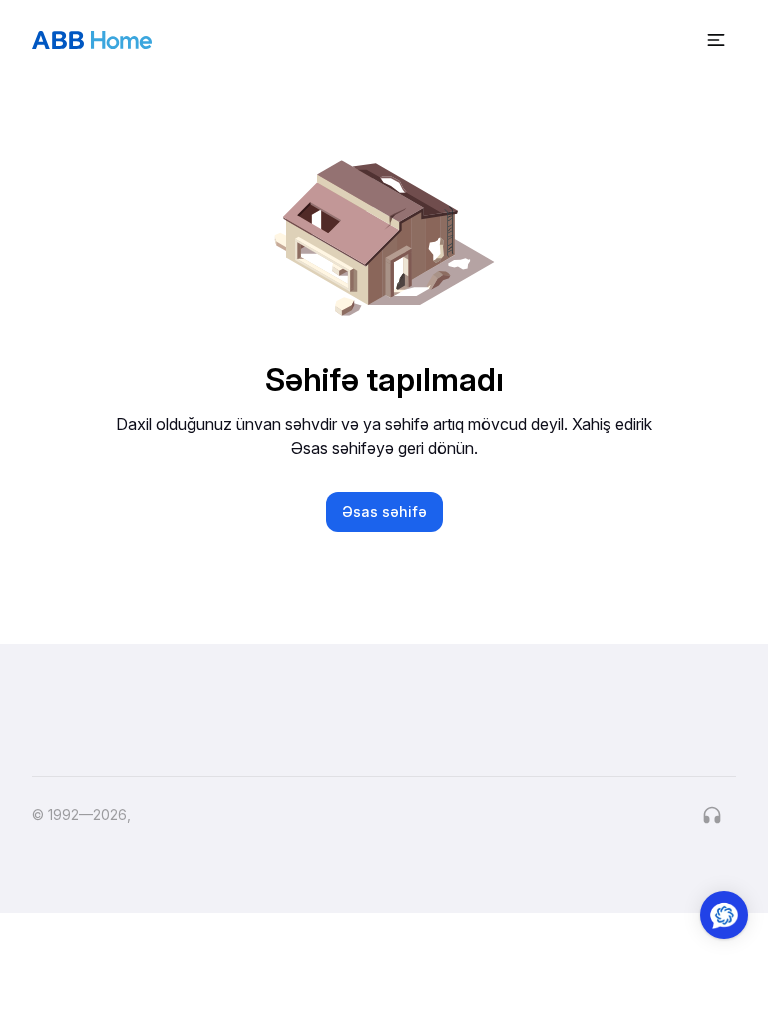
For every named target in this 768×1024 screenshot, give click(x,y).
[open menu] (716, 40)
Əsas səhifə (384, 511)
